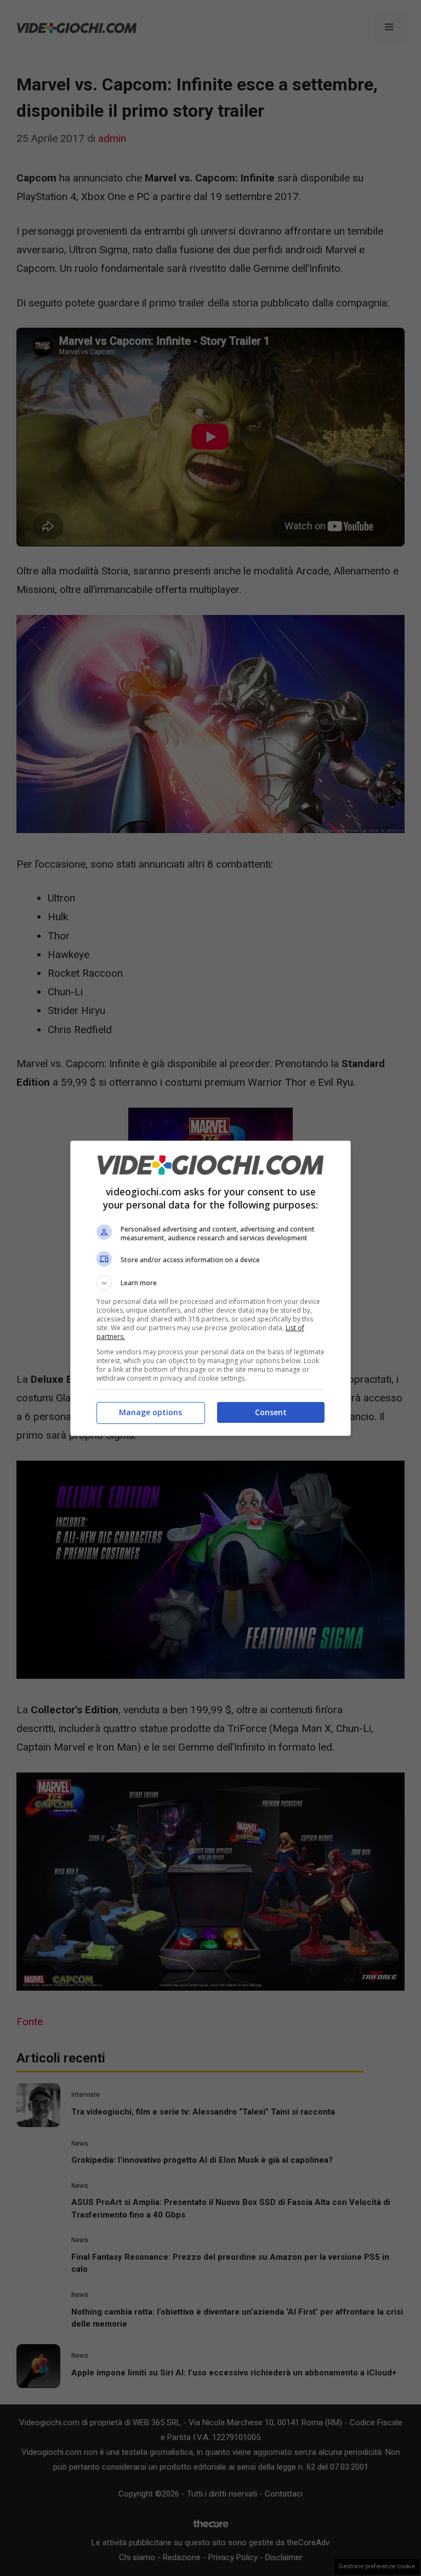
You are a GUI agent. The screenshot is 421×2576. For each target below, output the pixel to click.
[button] (210, 1283)
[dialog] (210, 1288)
